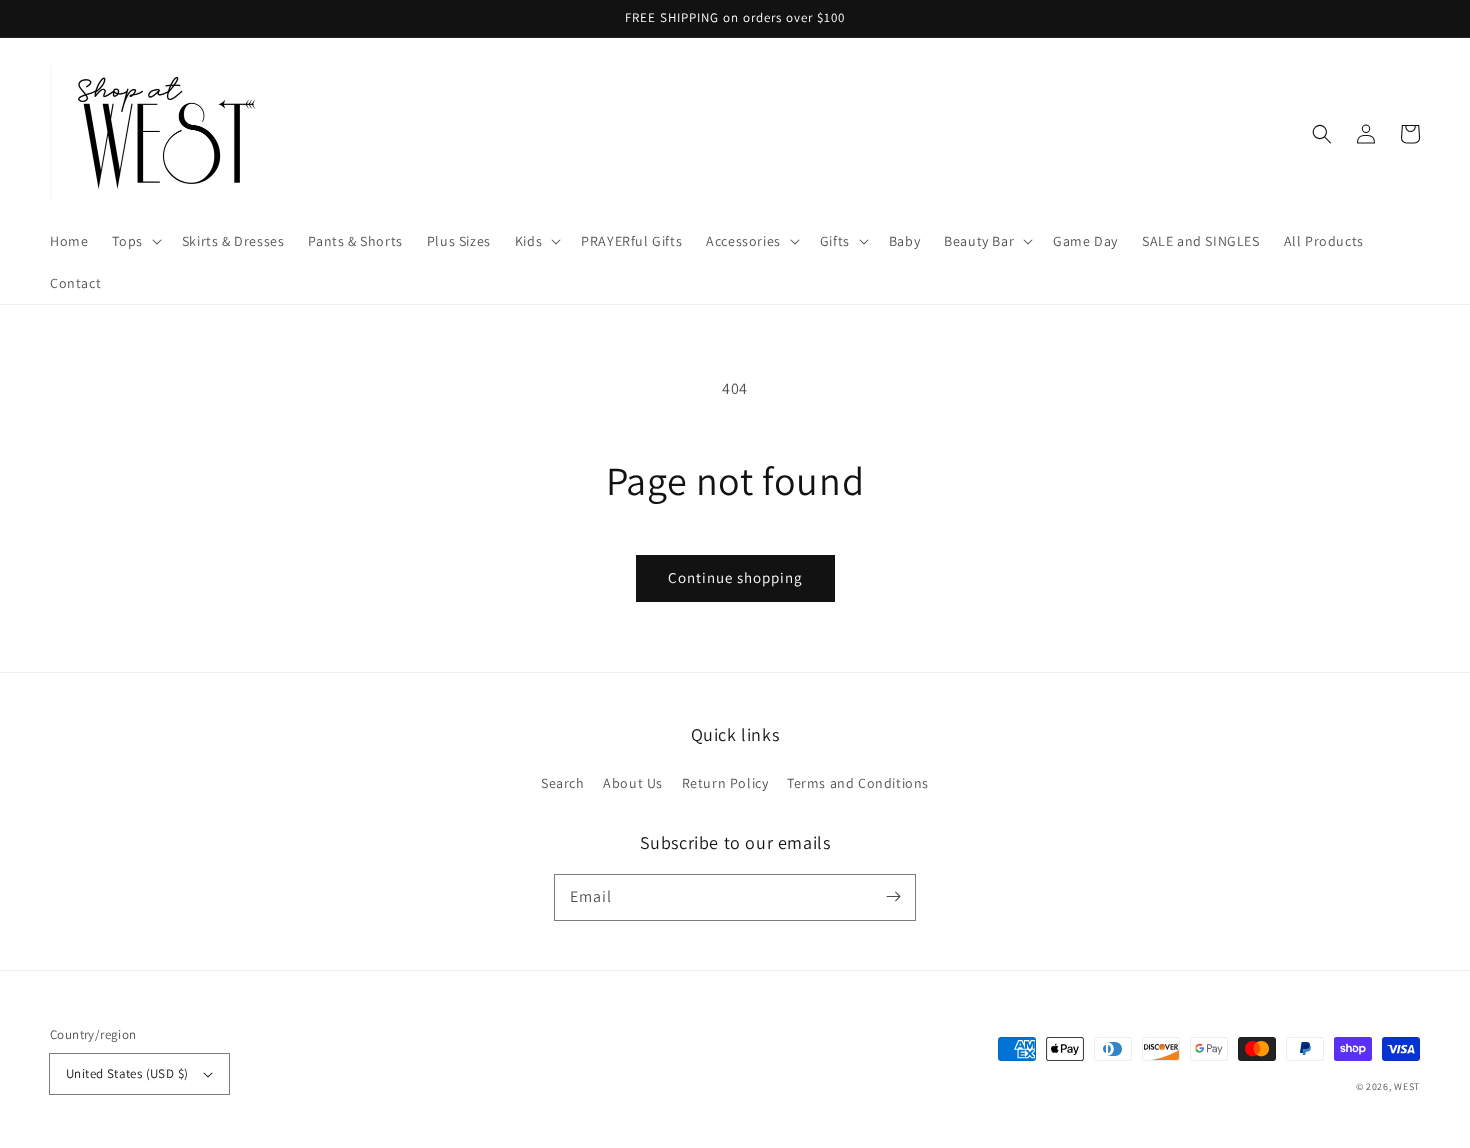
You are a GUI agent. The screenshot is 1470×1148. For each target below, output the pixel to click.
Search (563, 783)
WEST (1407, 1086)
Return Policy (725, 783)
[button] (134, 241)
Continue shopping (735, 577)
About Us (633, 783)
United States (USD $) (127, 1073)
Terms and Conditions (858, 783)
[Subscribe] (893, 897)
